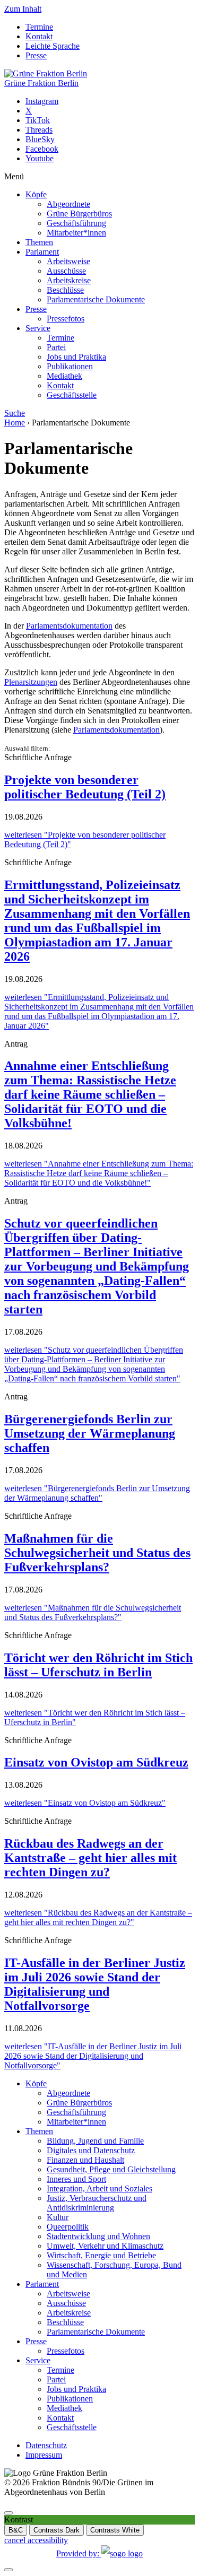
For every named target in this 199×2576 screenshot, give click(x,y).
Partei (56, 347)
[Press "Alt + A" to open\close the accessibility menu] (8, 2513)
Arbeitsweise (68, 261)
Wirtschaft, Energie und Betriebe (101, 2255)
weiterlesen (99, 1011)
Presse (36, 55)
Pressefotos (66, 319)
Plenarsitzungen (31, 682)
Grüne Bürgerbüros (79, 214)
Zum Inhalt (23, 9)
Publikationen (70, 366)
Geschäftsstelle (72, 395)
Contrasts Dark (57, 2530)
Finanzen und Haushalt (85, 2160)
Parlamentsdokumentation (69, 626)
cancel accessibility (36, 2540)
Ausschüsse (66, 271)
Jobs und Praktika (76, 357)
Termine (39, 27)
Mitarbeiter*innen (76, 233)
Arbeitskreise (69, 280)
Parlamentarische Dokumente (96, 299)
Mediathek (64, 376)
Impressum (44, 2455)
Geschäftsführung (76, 223)
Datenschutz (46, 2445)
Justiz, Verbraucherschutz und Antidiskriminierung (97, 2203)
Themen (39, 242)
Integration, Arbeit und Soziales (99, 2188)
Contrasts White (115, 2530)
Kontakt (39, 36)
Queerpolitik (68, 2227)
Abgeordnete (68, 204)
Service (38, 328)
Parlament (42, 252)
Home (15, 423)
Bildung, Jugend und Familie (95, 2141)
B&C (16, 2530)
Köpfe (36, 194)
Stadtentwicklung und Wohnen (98, 2236)
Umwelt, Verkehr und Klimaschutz (105, 2246)
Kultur (58, 2217)
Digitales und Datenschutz (91, 2150)
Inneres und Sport (76, 2179)
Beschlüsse (65, 290)
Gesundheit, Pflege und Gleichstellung (111, 2169)
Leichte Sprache (53, 46)
